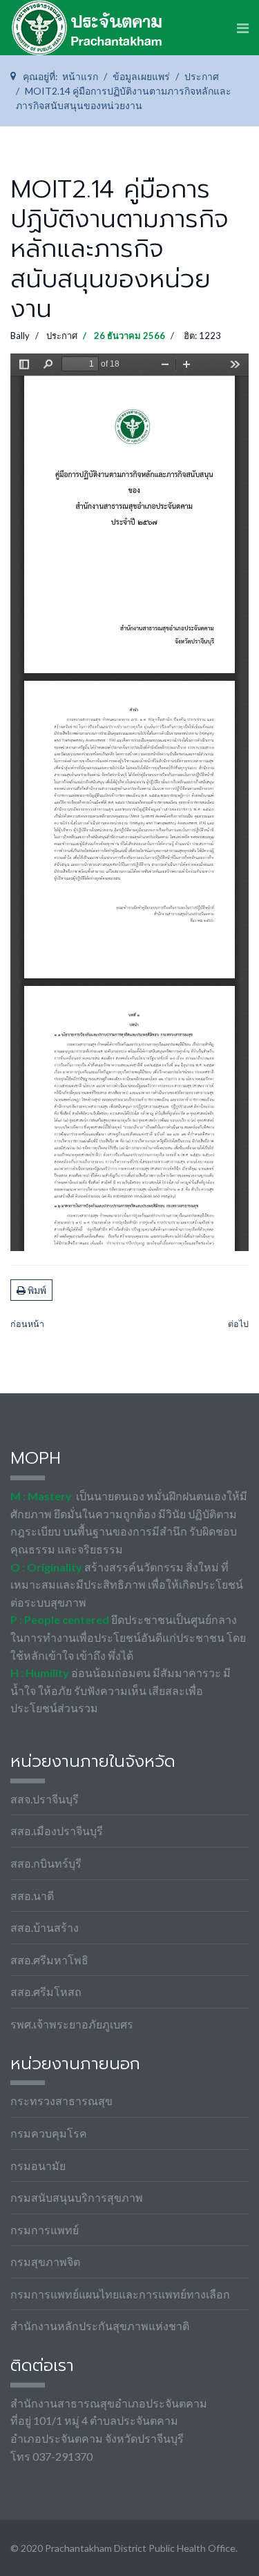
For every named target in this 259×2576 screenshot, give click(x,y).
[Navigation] (243, 28)
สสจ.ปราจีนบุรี (45, 1799)
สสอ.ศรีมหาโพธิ (49, 1960)
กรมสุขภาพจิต (45, 2262)
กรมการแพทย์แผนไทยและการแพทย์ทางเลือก (120, 2294)
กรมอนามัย (38, 2166)
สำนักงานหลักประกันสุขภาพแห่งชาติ (100, 2326)
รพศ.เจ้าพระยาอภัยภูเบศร (72, 2024)
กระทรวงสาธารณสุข (61, 2101)
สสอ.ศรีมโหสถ (46, 1992)
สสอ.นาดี (32, 1896)
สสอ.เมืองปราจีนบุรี (57, 1831)
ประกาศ (62, 336)
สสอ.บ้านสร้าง (45, 1927)
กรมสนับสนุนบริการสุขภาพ (77, 2197)
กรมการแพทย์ (45, 2230)
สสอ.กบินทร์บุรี (46, 1863)
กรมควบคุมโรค (49, 2133)
